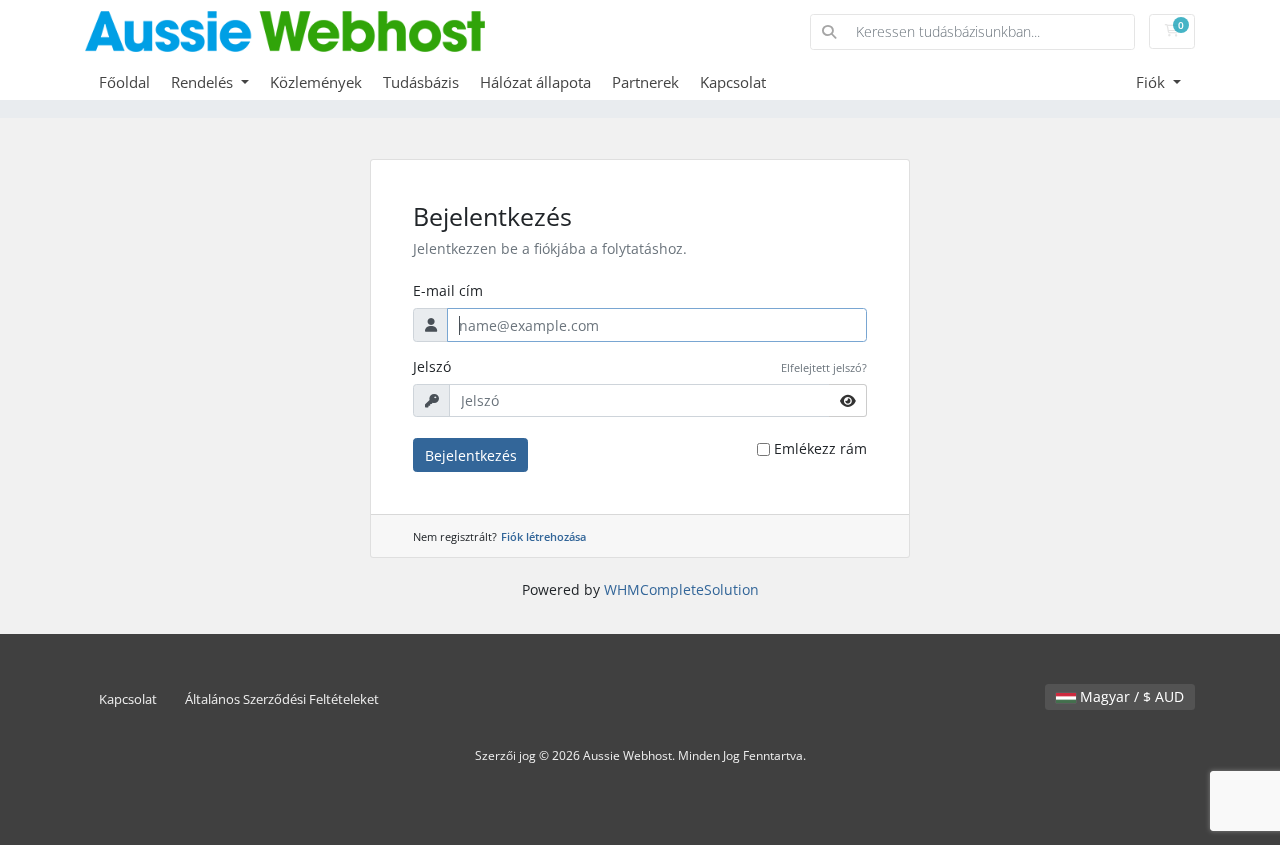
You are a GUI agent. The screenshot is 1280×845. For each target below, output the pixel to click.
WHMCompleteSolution (681, 589)
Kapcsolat (733, 82)
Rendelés (204, 82)
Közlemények (316, 82)
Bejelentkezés (471, 455)
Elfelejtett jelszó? (824, 367)
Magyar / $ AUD (1130, 696)
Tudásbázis (421, 82)
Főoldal (124, 82)
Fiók (1152, 82)
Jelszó (432, 366)
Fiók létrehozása (543, 536)
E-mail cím (448, 290)
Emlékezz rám (820, 448)
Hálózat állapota (535, 82)
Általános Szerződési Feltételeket (282, 699)
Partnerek (645, 82)
